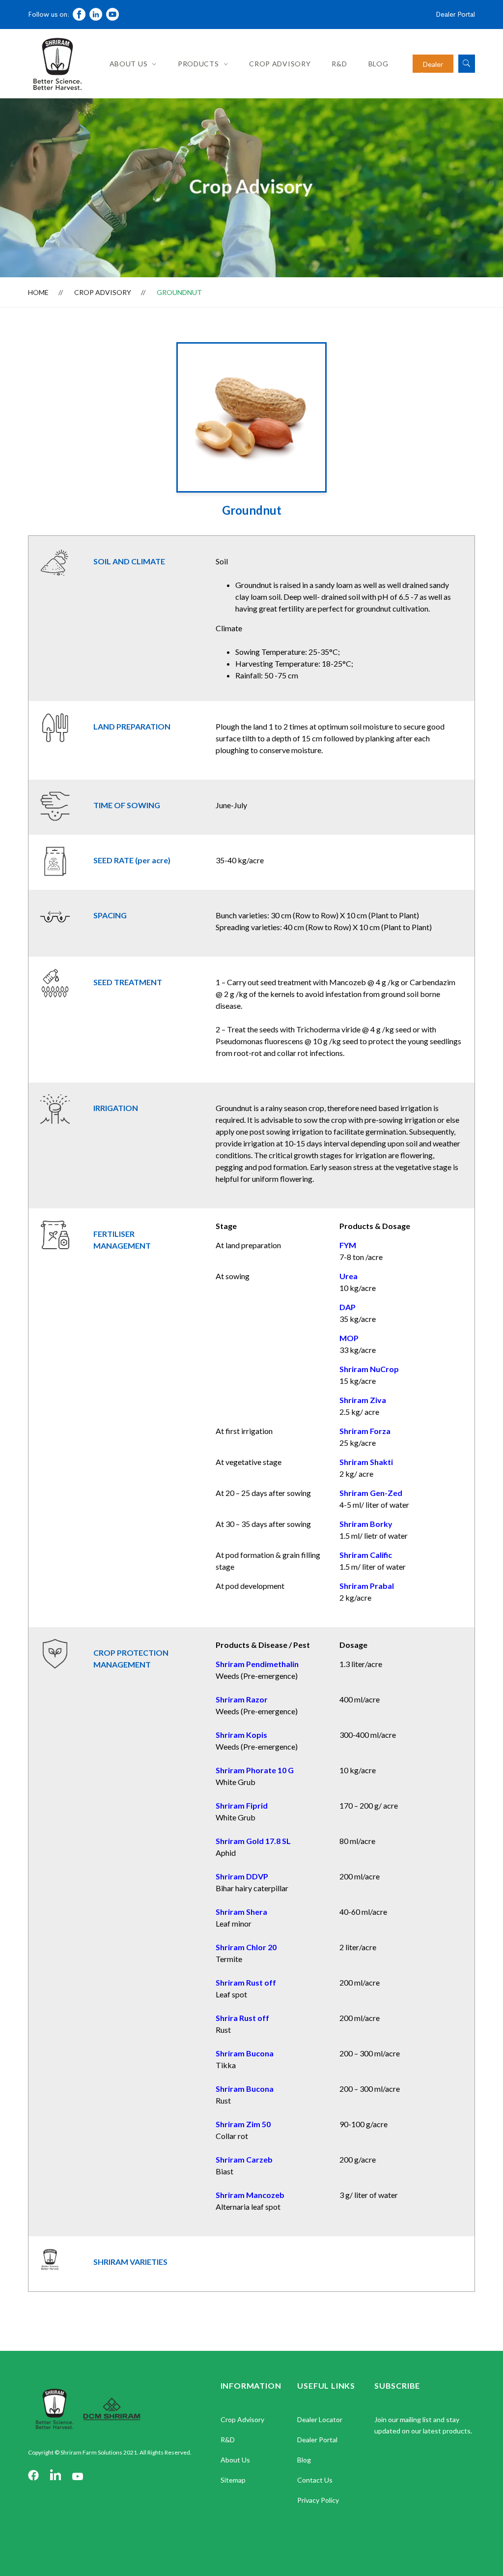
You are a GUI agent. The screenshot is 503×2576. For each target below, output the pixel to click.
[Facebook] (33, 2476)
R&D (339, 64)
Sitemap (233, 2480)
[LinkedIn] (56, 2476)
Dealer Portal (455, 14)
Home (38, 292)
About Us (129, 64)
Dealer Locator (320, 2419)
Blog (378, 64)
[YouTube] (78, 2476)
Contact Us (315, 2480)
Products (198, 64)
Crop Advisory (280, 64)
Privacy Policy (318, 2500)
